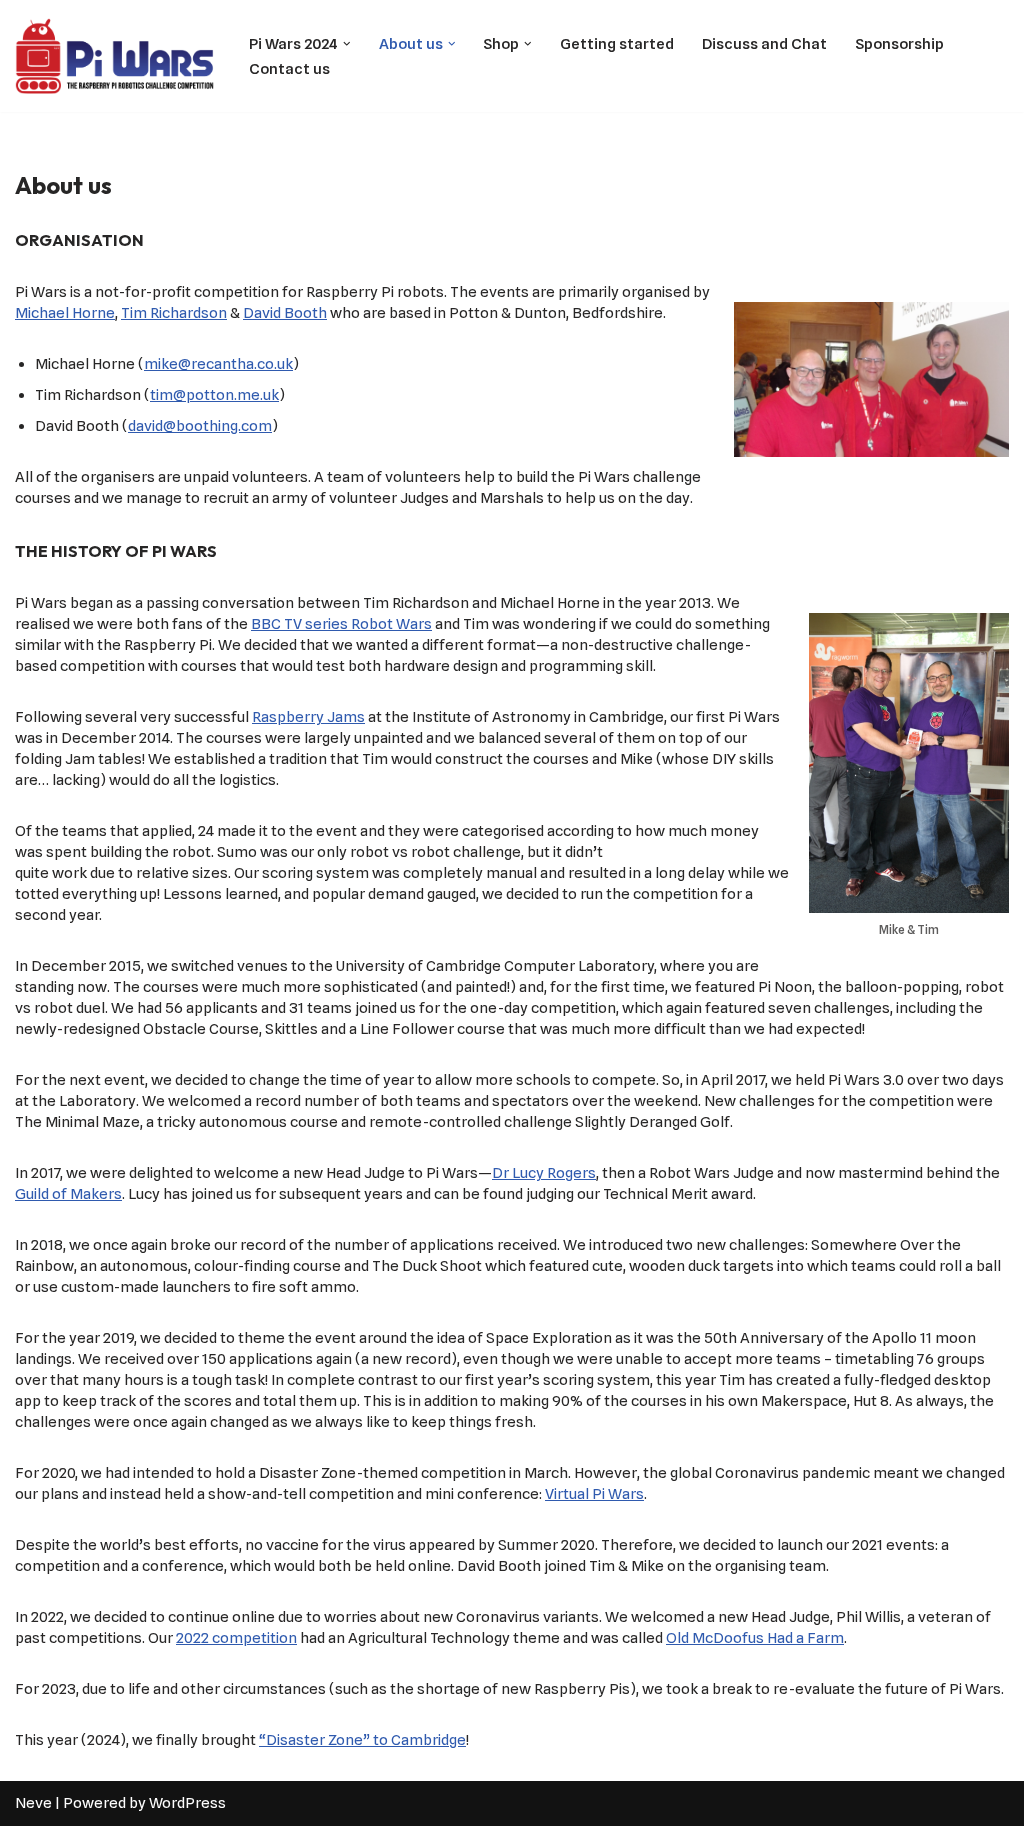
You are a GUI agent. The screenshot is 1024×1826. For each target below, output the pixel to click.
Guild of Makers (68, 1194)
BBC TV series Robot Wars (341, 624)
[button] (347, 44)
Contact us (289, 69)
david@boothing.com (200, 426)
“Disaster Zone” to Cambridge (362, 1740)
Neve (33, 1803)
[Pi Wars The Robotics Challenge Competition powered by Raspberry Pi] (115, 56)
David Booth (285, 313)
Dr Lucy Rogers (544, 1173)
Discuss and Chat (764, 44)
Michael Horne (65, 313)
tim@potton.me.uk (214, 395)
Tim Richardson (174, 313)
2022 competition (236, 1638)
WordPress (187, 1803)
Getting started (617, 44)
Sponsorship (899, 44)
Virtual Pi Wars (594, 1494)
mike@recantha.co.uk (218, 364)
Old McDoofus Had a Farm (755, 1638)
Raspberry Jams (308, 717)
